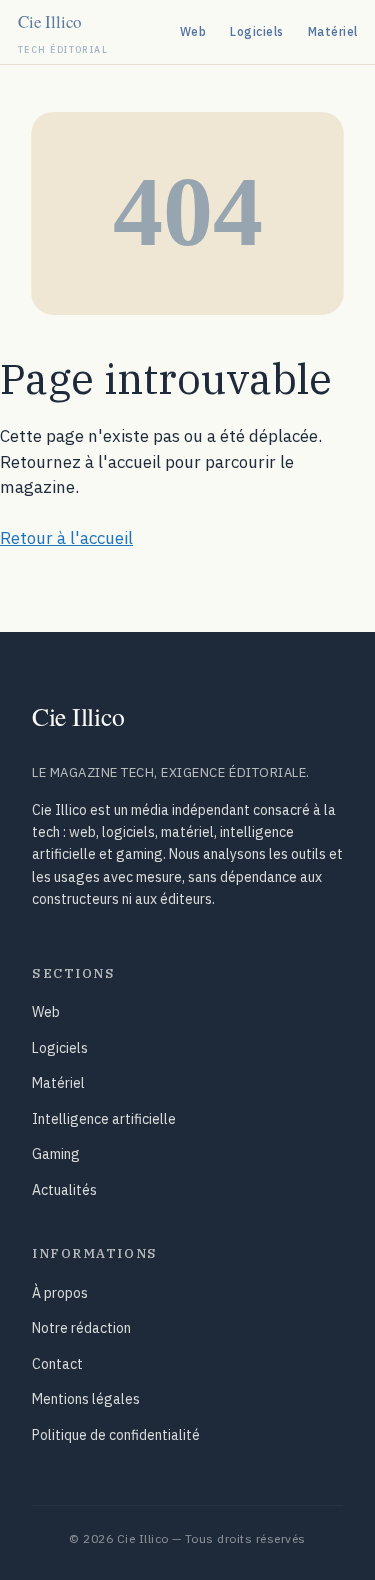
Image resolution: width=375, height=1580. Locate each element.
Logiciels (256, 31)
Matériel (333, 31)
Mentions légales (86, 1399)
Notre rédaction (81, 1328)
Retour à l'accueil (66, 538)
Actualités (64, 1190)
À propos (60, 1293)
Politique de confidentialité (116, 1435)
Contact (57, 1364)
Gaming (56, 1154)
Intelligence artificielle (104, 1119)
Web (193, 31)
